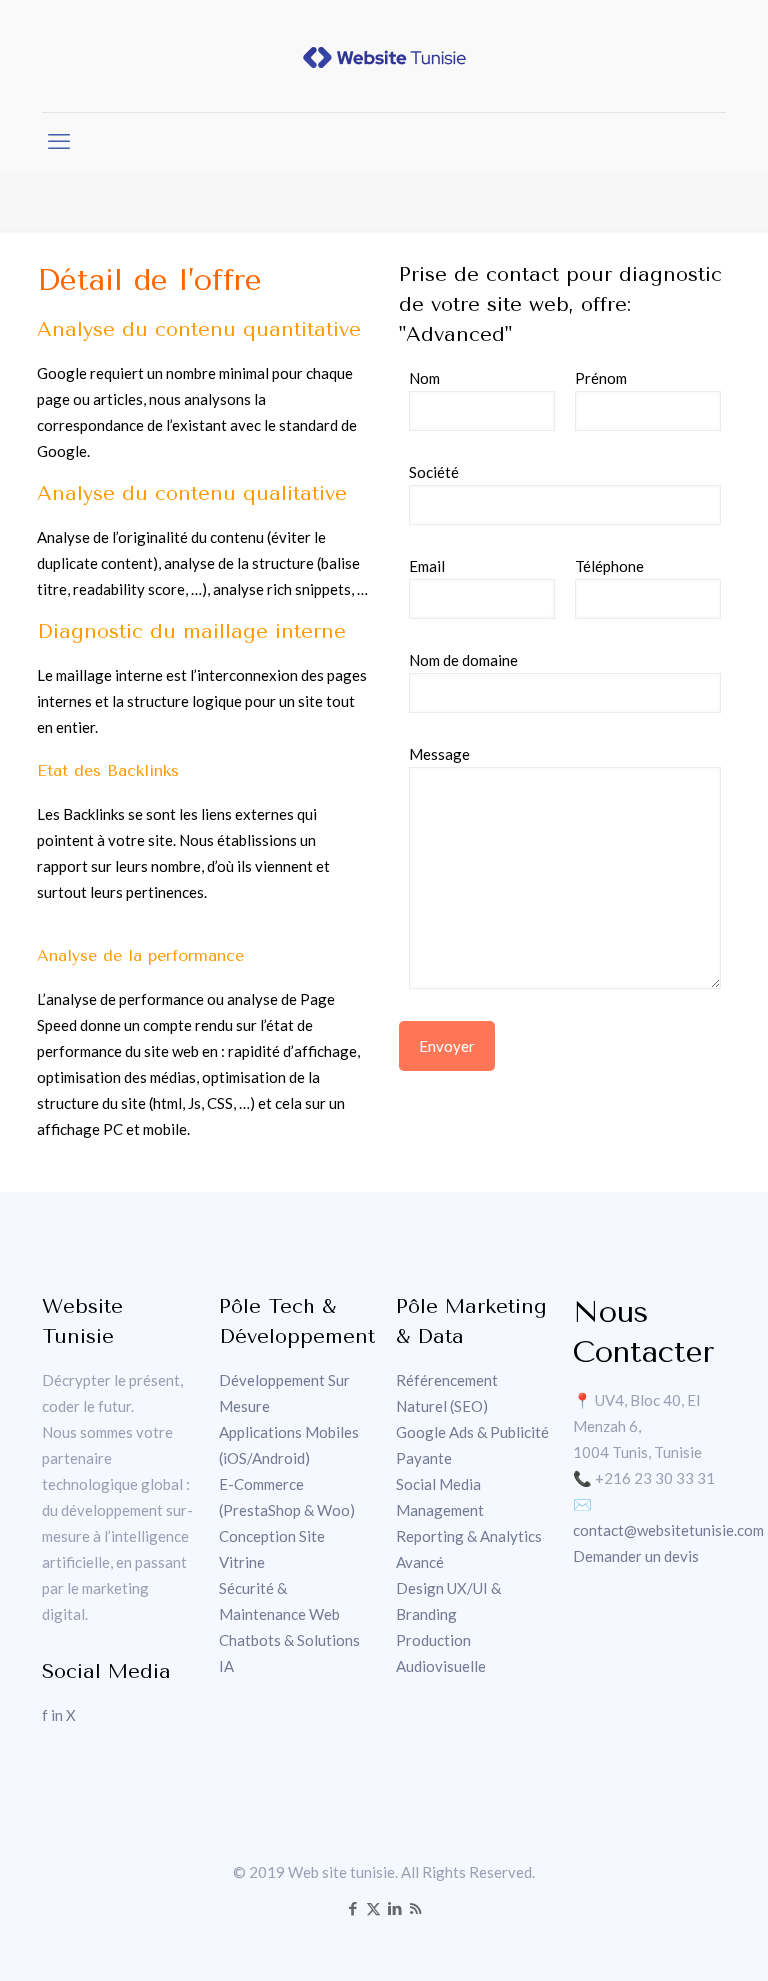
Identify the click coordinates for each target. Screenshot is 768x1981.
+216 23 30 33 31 (655, 1478)
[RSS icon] (415, 1908)
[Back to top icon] (672, 1940)
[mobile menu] (59, 141)
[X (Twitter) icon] (373, 1908)
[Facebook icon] (352, 1908)
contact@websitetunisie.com (668, 1530)
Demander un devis (636, 1556)
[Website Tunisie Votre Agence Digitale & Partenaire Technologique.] (384, 56)
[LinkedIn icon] (394, 1908)
